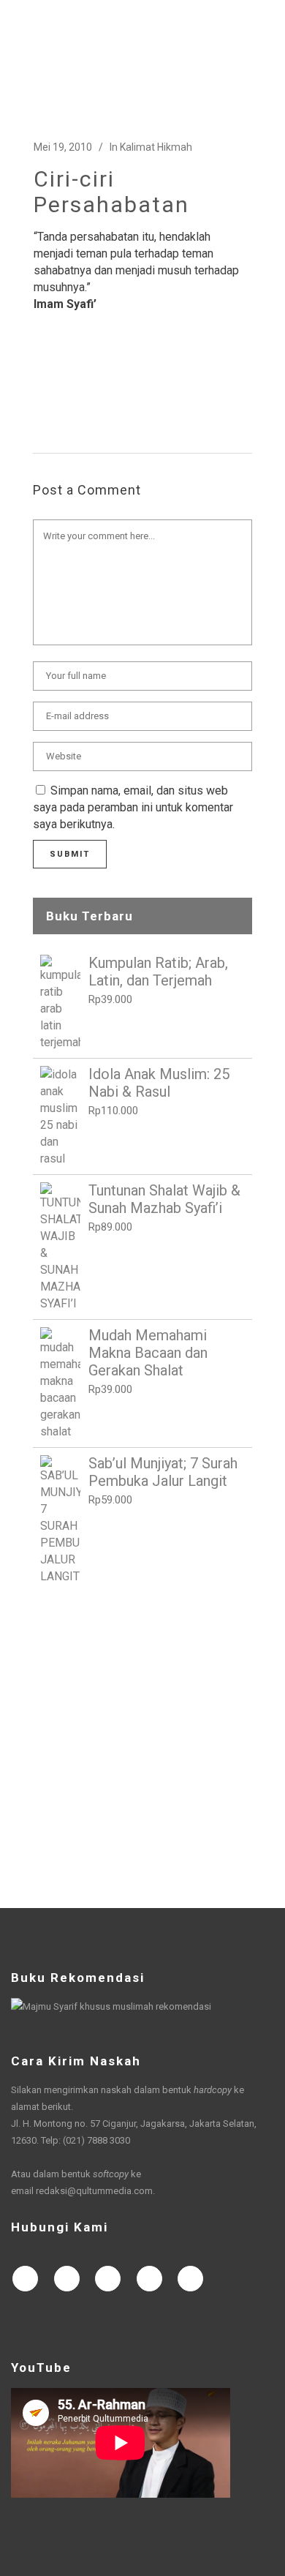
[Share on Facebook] (41, 383)
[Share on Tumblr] (134, 383)
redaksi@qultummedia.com (94, 2191)
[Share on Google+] (88, 383)
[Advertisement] (142, 1746)
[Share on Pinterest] (158, 383)
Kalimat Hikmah (156, 147)
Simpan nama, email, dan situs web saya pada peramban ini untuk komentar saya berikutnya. (133, 807)
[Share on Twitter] (64, 383)
